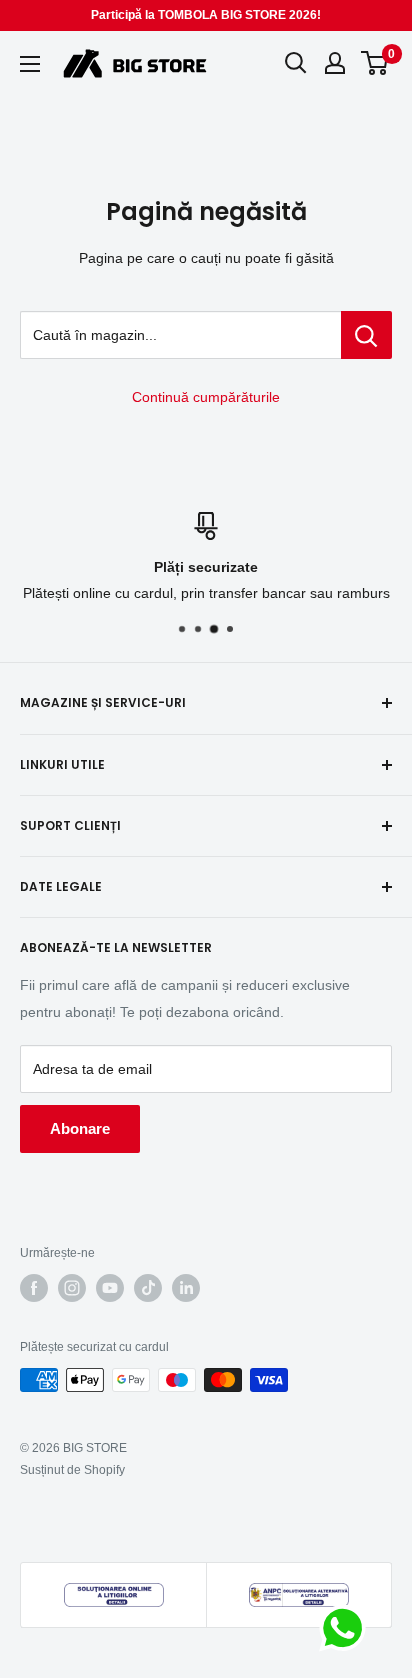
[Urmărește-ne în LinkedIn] (186, 1288)
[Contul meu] (335, 63)
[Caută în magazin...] (366, 335)
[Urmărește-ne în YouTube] (110, 1288)
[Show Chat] (347, 1628)
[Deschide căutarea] (296, 63)
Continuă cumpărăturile (206, 397)
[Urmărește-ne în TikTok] (148, 1288)
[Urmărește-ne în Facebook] (34, 1288)
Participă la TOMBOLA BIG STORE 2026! (206, 15)
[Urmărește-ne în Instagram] (72, 1288)
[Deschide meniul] (30, 64)
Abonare (80, 1128)
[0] (375, 63)
